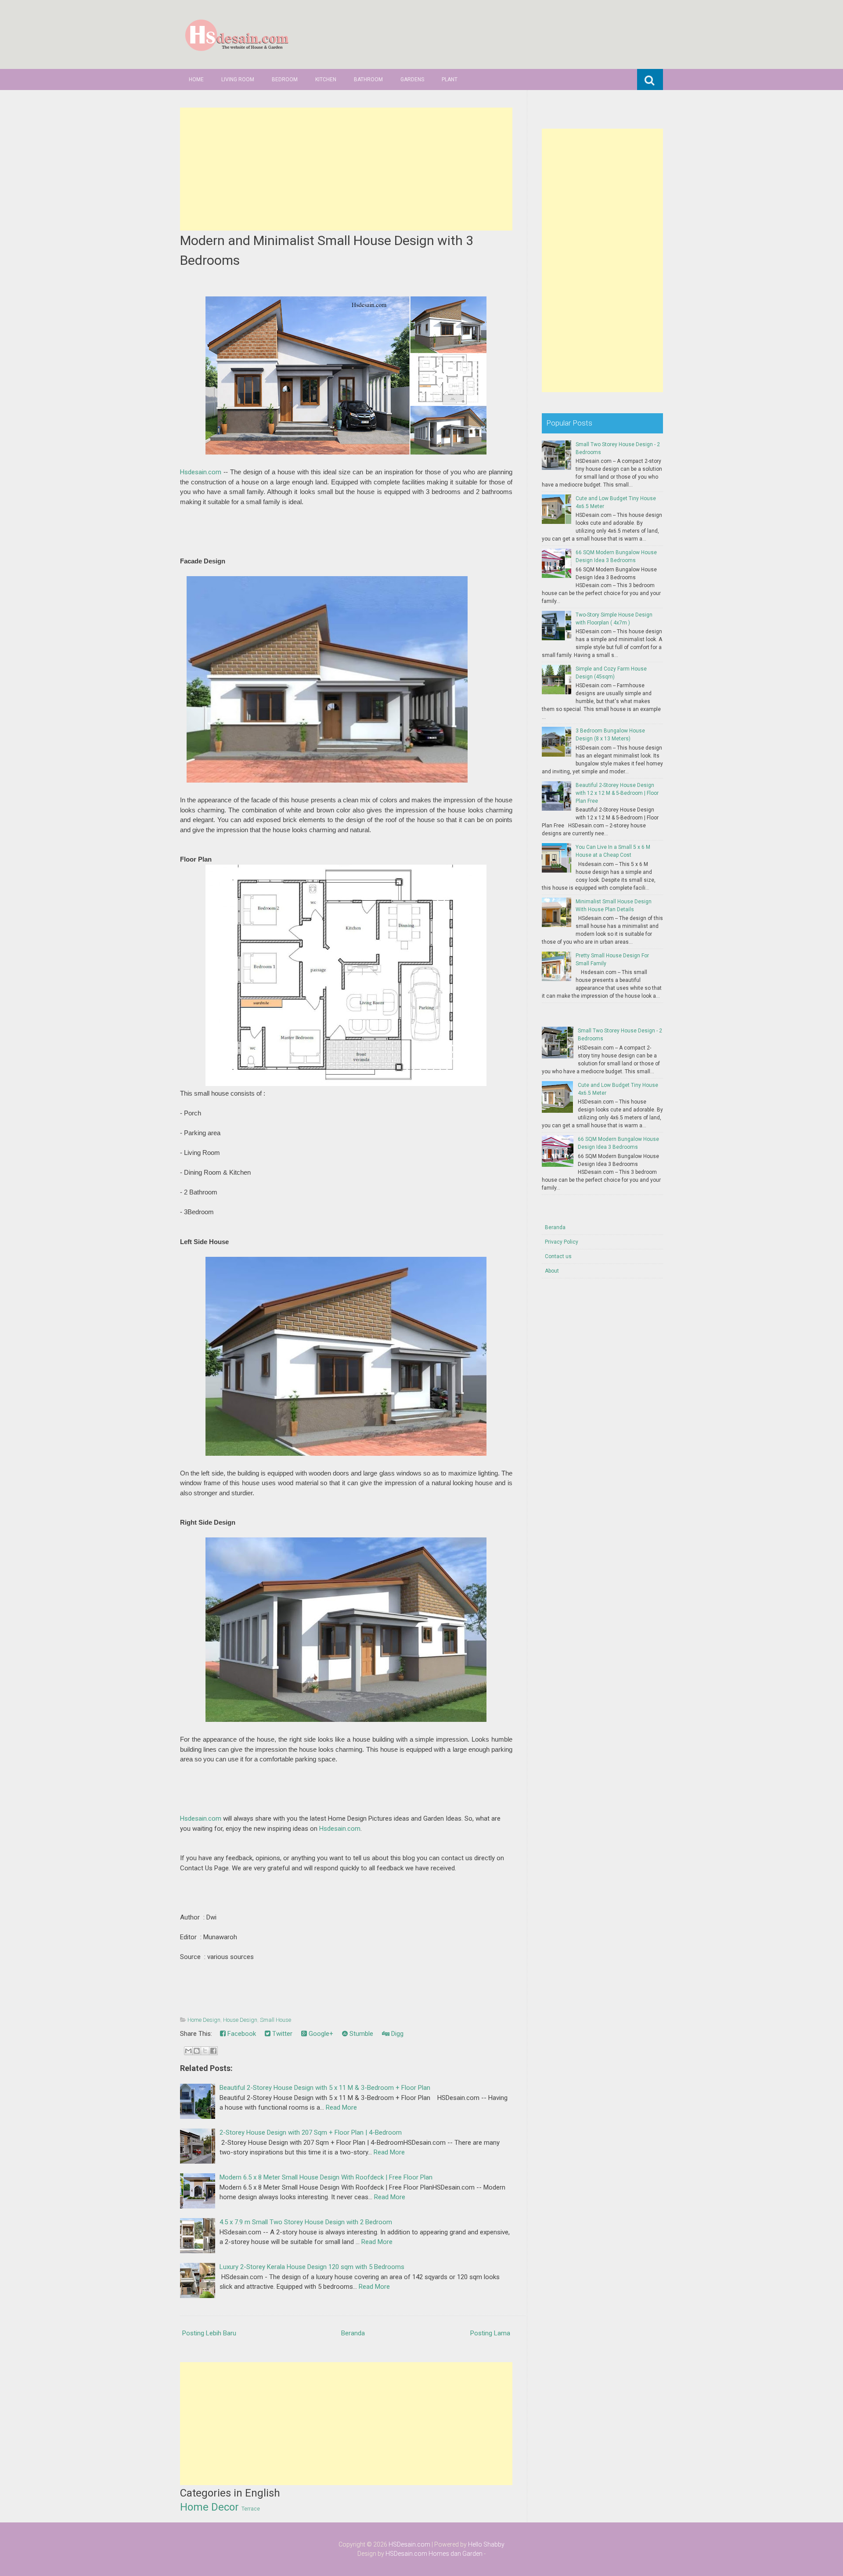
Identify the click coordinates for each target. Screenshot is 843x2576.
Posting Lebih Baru (209, 2333)
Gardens (412, 79)
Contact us (558, 1256)
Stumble (360, 2034)
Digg (396, 2034)
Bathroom (368, 79)
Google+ (320, 2034)
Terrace (251, 2509)
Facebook (241, 2034)
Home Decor (209, 2507)
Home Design (204, 2020)
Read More (341, 2107)
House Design (240, 2020)
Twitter (281, 2034)
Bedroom (285, 79)
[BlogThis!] (197, 2051)
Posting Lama (490, 2333)
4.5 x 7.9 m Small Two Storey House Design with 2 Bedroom (306, 2222)
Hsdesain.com (201, 472)
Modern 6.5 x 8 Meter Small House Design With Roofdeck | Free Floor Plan (326, 2177)
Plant (450, 79)
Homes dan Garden (456, 2554)
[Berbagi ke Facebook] (213, 2051)
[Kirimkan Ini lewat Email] (188, 2051)
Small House (276, 2020)
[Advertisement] (346, 169)
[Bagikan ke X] (205, 2051)
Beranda (353, 2333)
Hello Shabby (486, 2544)
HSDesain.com (409, 2544)
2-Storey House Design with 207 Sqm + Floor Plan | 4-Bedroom (311, 2132)
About (552, 1271)
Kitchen (326, 79)
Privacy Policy (562, 1242)
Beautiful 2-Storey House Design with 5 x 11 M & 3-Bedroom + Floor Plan (325, 2088)
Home (196, 79)
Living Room (238, 79)
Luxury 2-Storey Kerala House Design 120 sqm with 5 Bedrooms (312, 2267)
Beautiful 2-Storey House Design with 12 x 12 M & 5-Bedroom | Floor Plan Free (617, 793)
